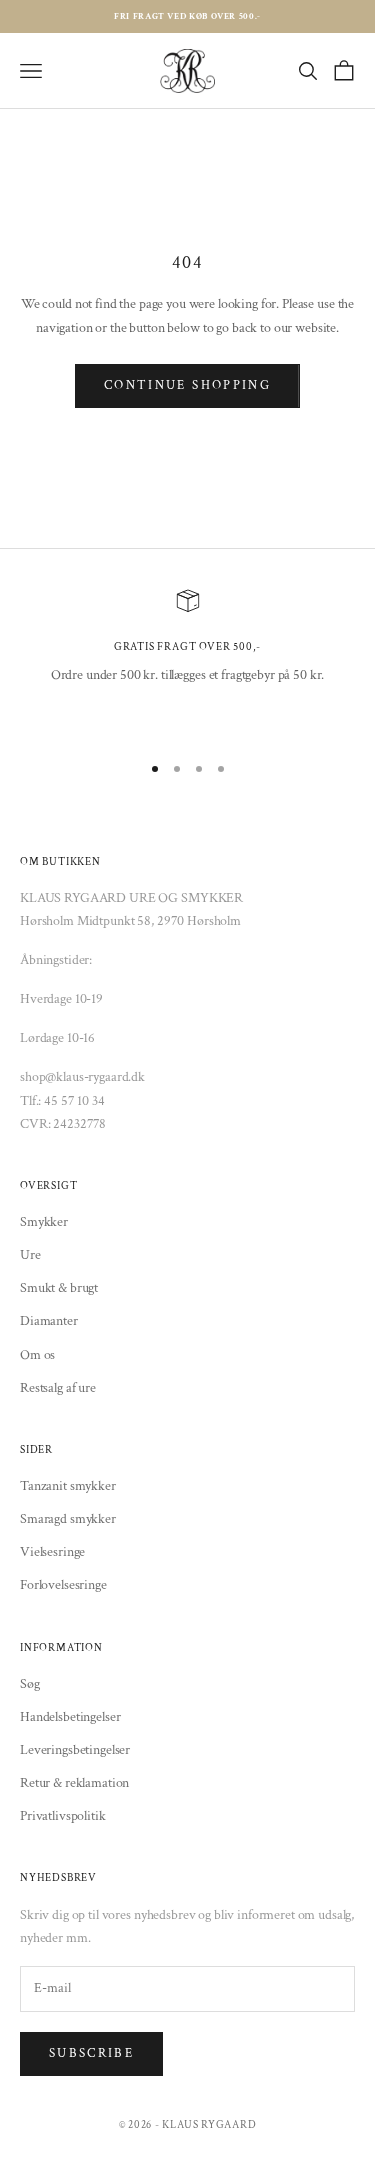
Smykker (44, 1222)
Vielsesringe (52, 1552)
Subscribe (91, 2053)
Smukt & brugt (59, 1288)
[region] (187, 661)
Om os (37, 1355)
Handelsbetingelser (70, 1717)
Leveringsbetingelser (75, 1750)
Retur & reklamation (74, 1783)
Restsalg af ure (58, 1388)
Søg (30, 1684)
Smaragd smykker (68, 1519)
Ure (30, 1255)
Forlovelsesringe (63, 1585)
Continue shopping (187, 385)
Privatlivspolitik (63, 1816)
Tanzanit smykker (68, 1486)
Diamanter (49, 1321)
